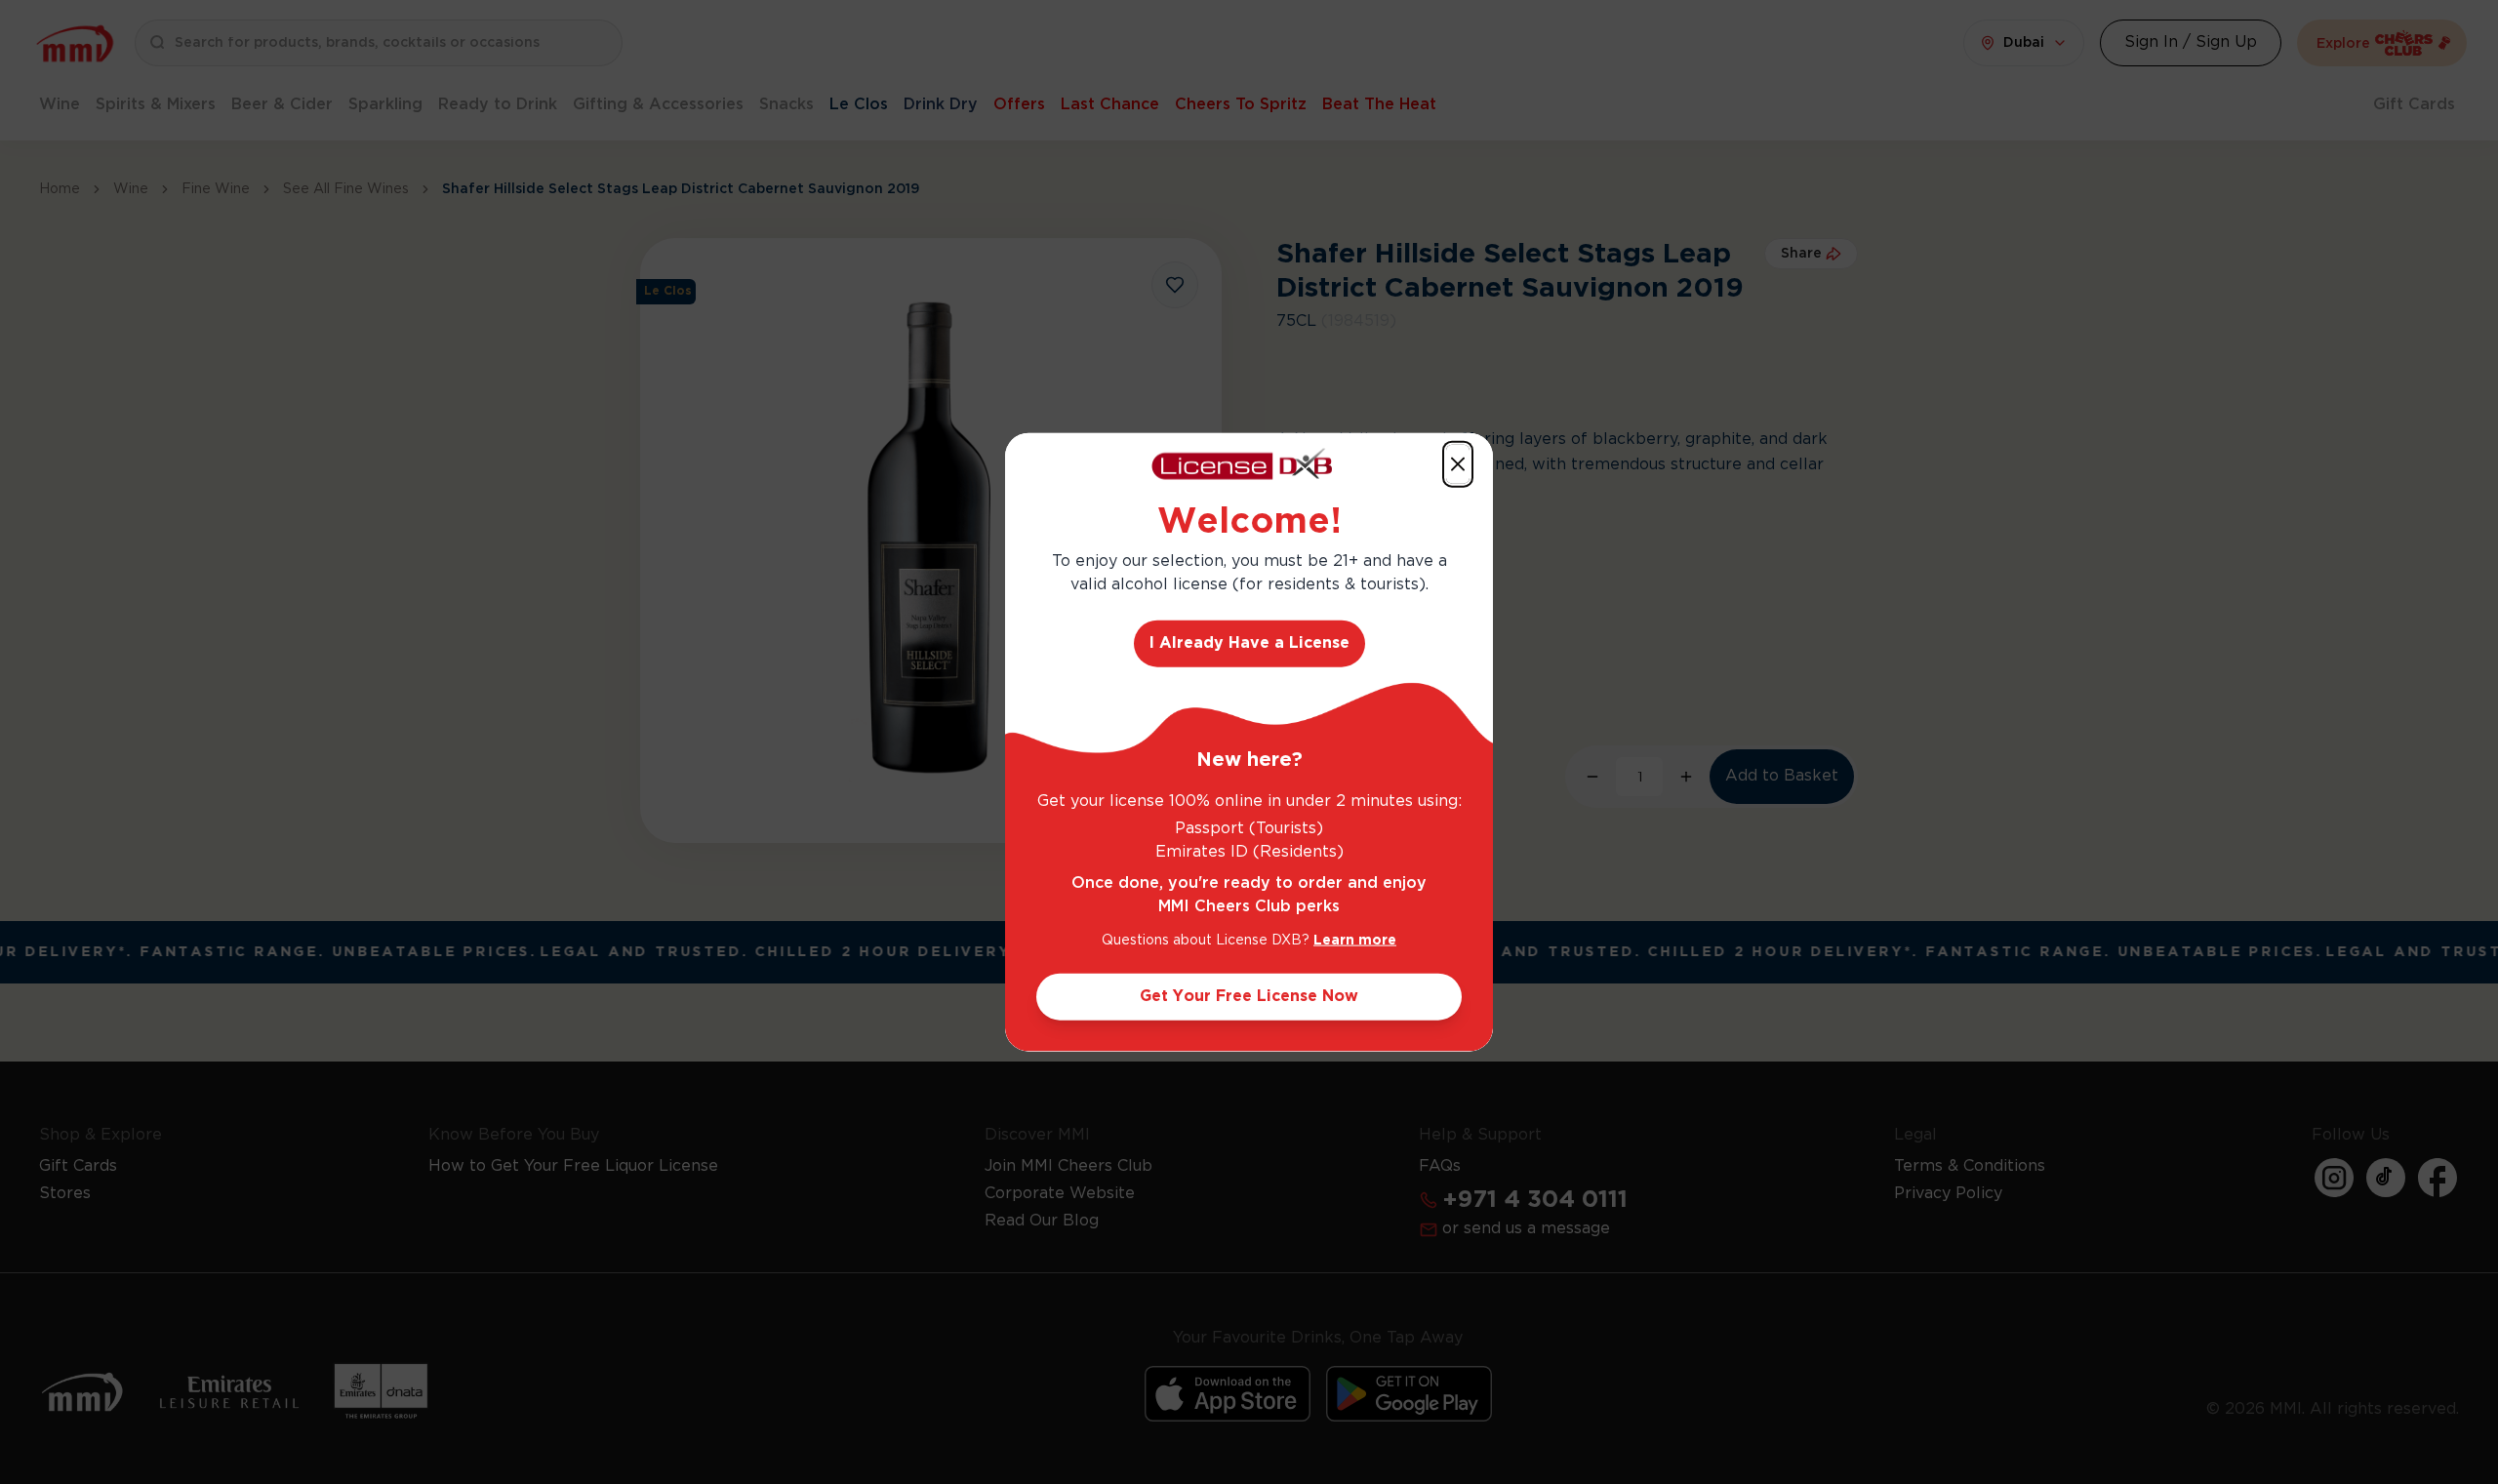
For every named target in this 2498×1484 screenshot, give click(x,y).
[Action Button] (1458, 463)
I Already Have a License (1249, 643)
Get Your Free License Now (1249, 997)
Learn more (1355, 941)
